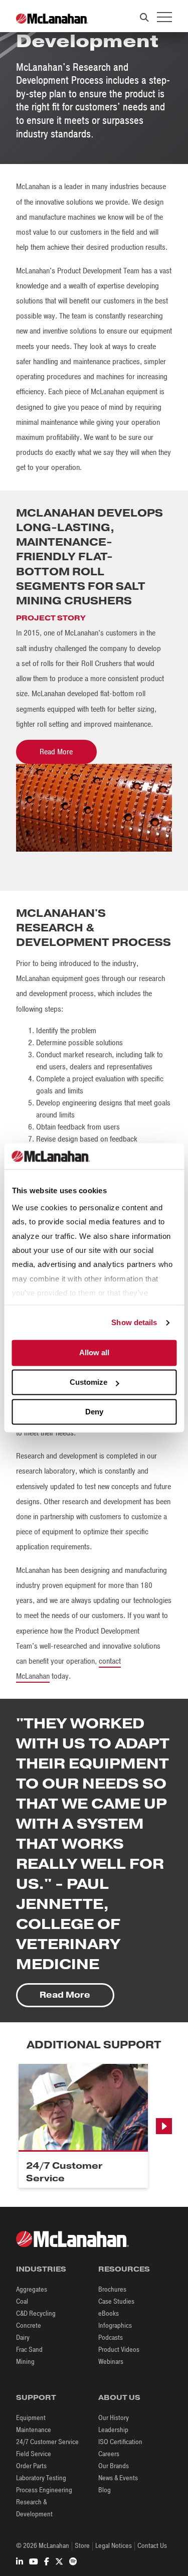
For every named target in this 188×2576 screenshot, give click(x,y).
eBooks (109, 2313)
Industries (41, 2269)
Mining (25, 2362)
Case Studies (116, 2301)
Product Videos (119, 2350)
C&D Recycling (36, 2313)
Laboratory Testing (41, 2478)
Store (82, 2546)
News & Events (118, 2478)
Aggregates (32, 2289)
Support (36, 2397)
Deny (94, 1412)
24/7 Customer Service (47, 2442)
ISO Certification (120, 2442)
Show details (134, 1322)
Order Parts (31, 2466)
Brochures (112, 2289)
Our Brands (114, 2466)
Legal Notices (114, 2546)
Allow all (94, 1353)
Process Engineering (44, 2490)
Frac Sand (29, 2350)
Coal (22, 2301)
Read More (56, 752)
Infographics (115, 2325)
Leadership (113, 2430)
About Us (119, 2397)
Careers (109, 2454)
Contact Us (152, 2546)
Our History (114, 2418)
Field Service (34, 2454)
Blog (105, 2490)
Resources (124, 2269)
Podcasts (111, 2338)
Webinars (111, 2362)
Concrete (29, 2325)
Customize (88, 1383)
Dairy (23, 2338)
